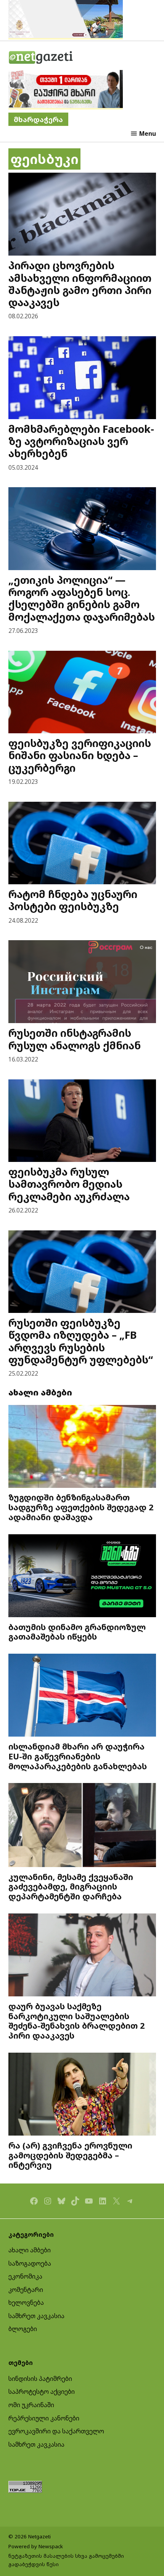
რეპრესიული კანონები (44, 2418)
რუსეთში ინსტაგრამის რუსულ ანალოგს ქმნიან (75, 1039)
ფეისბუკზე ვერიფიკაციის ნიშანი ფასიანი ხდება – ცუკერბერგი (80, 755)
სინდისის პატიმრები (40, 2379)
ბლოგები (23, 2329)
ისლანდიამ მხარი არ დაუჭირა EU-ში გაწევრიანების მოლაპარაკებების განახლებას (78, 1756)
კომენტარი (26, 2290)
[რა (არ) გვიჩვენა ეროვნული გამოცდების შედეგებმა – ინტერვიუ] (82, 2095)
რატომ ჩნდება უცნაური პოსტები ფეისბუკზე (73, 900)
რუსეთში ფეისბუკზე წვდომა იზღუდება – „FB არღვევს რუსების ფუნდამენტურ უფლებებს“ (81, 1341)
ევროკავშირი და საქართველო (56, 2431)
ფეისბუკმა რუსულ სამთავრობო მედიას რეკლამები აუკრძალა (69, 1184)
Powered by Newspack (36, 2546)
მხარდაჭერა (38, 119)
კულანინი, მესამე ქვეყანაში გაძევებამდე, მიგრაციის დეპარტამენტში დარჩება (71, 1887)
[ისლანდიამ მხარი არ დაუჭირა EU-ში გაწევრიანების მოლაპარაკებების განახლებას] (82, 1696)
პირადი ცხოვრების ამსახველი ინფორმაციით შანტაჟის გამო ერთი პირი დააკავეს (80, 284)
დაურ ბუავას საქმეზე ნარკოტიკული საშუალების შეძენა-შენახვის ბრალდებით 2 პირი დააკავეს (76, 2021)
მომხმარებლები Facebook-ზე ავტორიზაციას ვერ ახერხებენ (81, 441)
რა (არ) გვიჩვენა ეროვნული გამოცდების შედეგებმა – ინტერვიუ (70, 2155)
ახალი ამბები (30, 2250)
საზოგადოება (30, 2263)
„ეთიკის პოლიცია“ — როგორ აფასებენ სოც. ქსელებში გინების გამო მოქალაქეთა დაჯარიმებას (82, 598)
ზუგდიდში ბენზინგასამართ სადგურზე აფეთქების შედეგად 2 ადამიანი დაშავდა (81, 1507)
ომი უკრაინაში (31, 2405)
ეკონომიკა (25, 2276)
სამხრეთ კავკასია (36, 2316)
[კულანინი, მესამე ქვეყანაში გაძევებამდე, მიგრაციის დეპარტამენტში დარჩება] (82, 1826)
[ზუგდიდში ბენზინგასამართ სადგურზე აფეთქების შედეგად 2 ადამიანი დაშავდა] (82, 1447)
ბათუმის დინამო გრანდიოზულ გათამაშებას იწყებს (77, 1632)
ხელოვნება (26, 2303)
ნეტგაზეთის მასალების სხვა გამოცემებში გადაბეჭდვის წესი (66, 2560)
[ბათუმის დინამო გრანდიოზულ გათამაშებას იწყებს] (82, 1577)
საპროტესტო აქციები (42, 2392)
